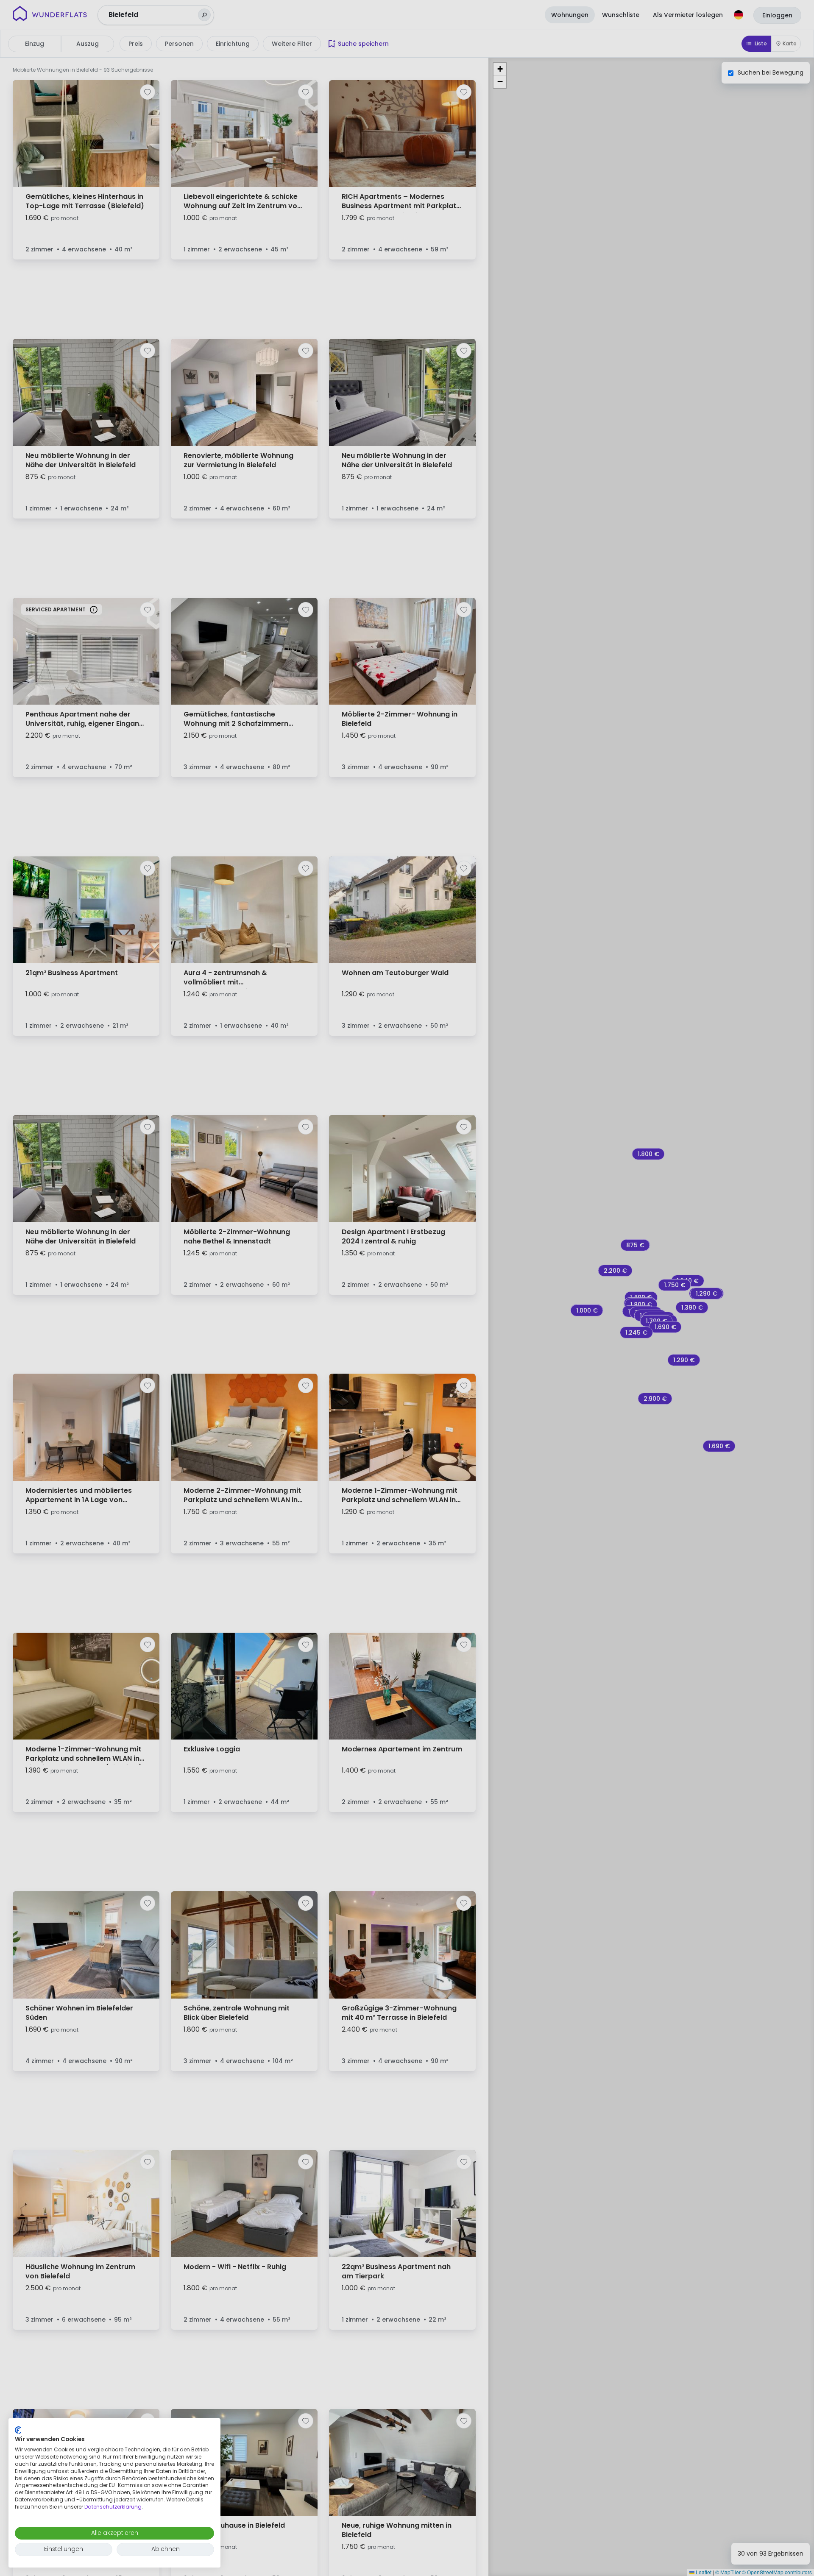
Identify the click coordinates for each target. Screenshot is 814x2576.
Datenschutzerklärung (113, 2507)
